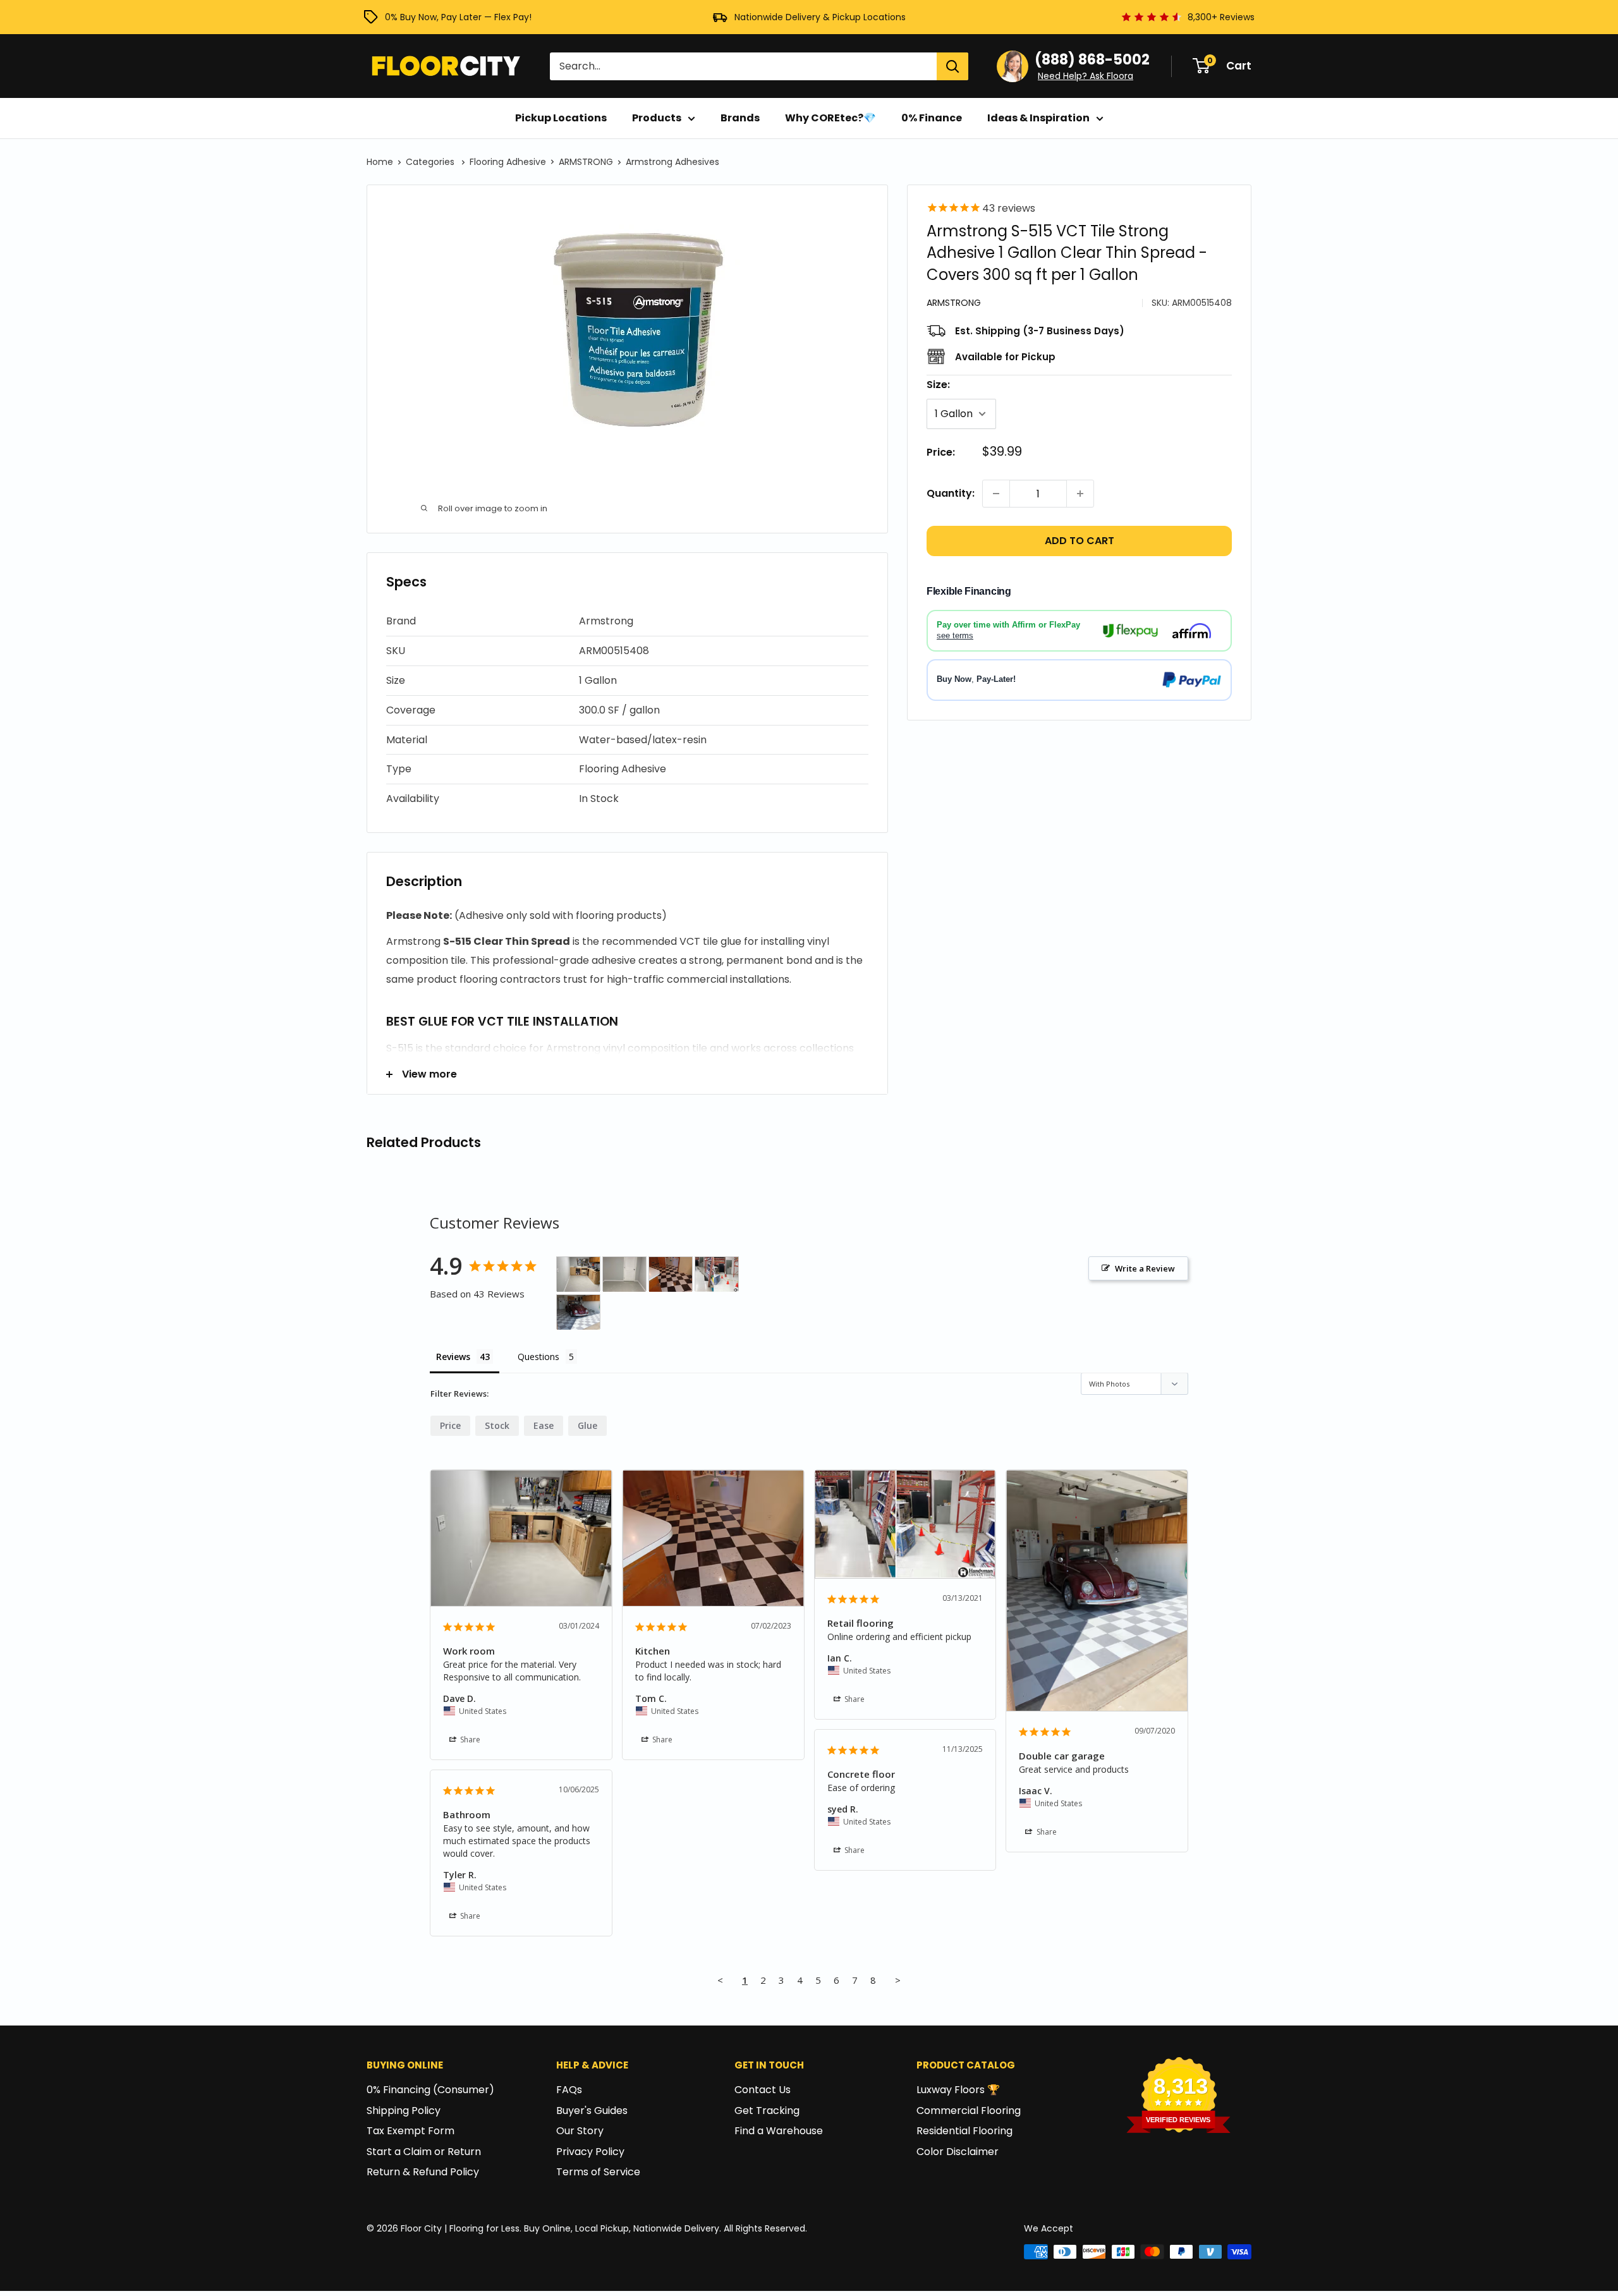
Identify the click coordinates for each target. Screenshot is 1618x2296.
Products (657, 118)
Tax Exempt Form (411, 2131)
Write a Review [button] (1145, 1268)
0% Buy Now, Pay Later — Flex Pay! (458, 17)
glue (587, 1425)
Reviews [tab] (453, 1357)
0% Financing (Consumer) (430, 2090)
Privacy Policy (590, 2152)
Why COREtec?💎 (830, 118)
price (450, 1425)
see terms (955, 635)
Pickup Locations (561, 118)
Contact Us (763, 2090)
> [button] (898, 1980)
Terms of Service (598, 2172)
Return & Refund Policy (423, 2172)
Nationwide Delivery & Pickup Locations (820, 17)
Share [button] (469, 1740)
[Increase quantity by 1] (1080, 494)
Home (380, 162)
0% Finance (932, 118)
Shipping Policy (404, 2111)
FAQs (569, 2090)
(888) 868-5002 (1092, 60)
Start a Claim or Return (424, 2152)
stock (497, 1425)
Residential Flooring (964, 2131)
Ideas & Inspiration (1038, 118)
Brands (740, 118)
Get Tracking (767, 2111)
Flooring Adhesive (508, 162)
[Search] (952, 66)
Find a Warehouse (779, 2131)
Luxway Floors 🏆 (958, 2090)
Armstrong (954, 303)
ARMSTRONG (586, 162)
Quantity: (951, 493)
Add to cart (1080, 541)
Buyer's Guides (592, 2111)
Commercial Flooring (969, 2111)
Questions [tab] (538, 1357)
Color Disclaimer (958, 2152)
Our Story (580, 2131)
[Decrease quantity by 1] (996, 494)
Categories (431, 162)
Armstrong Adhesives (672, 162)
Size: (938, 385)
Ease (544, 1425)
